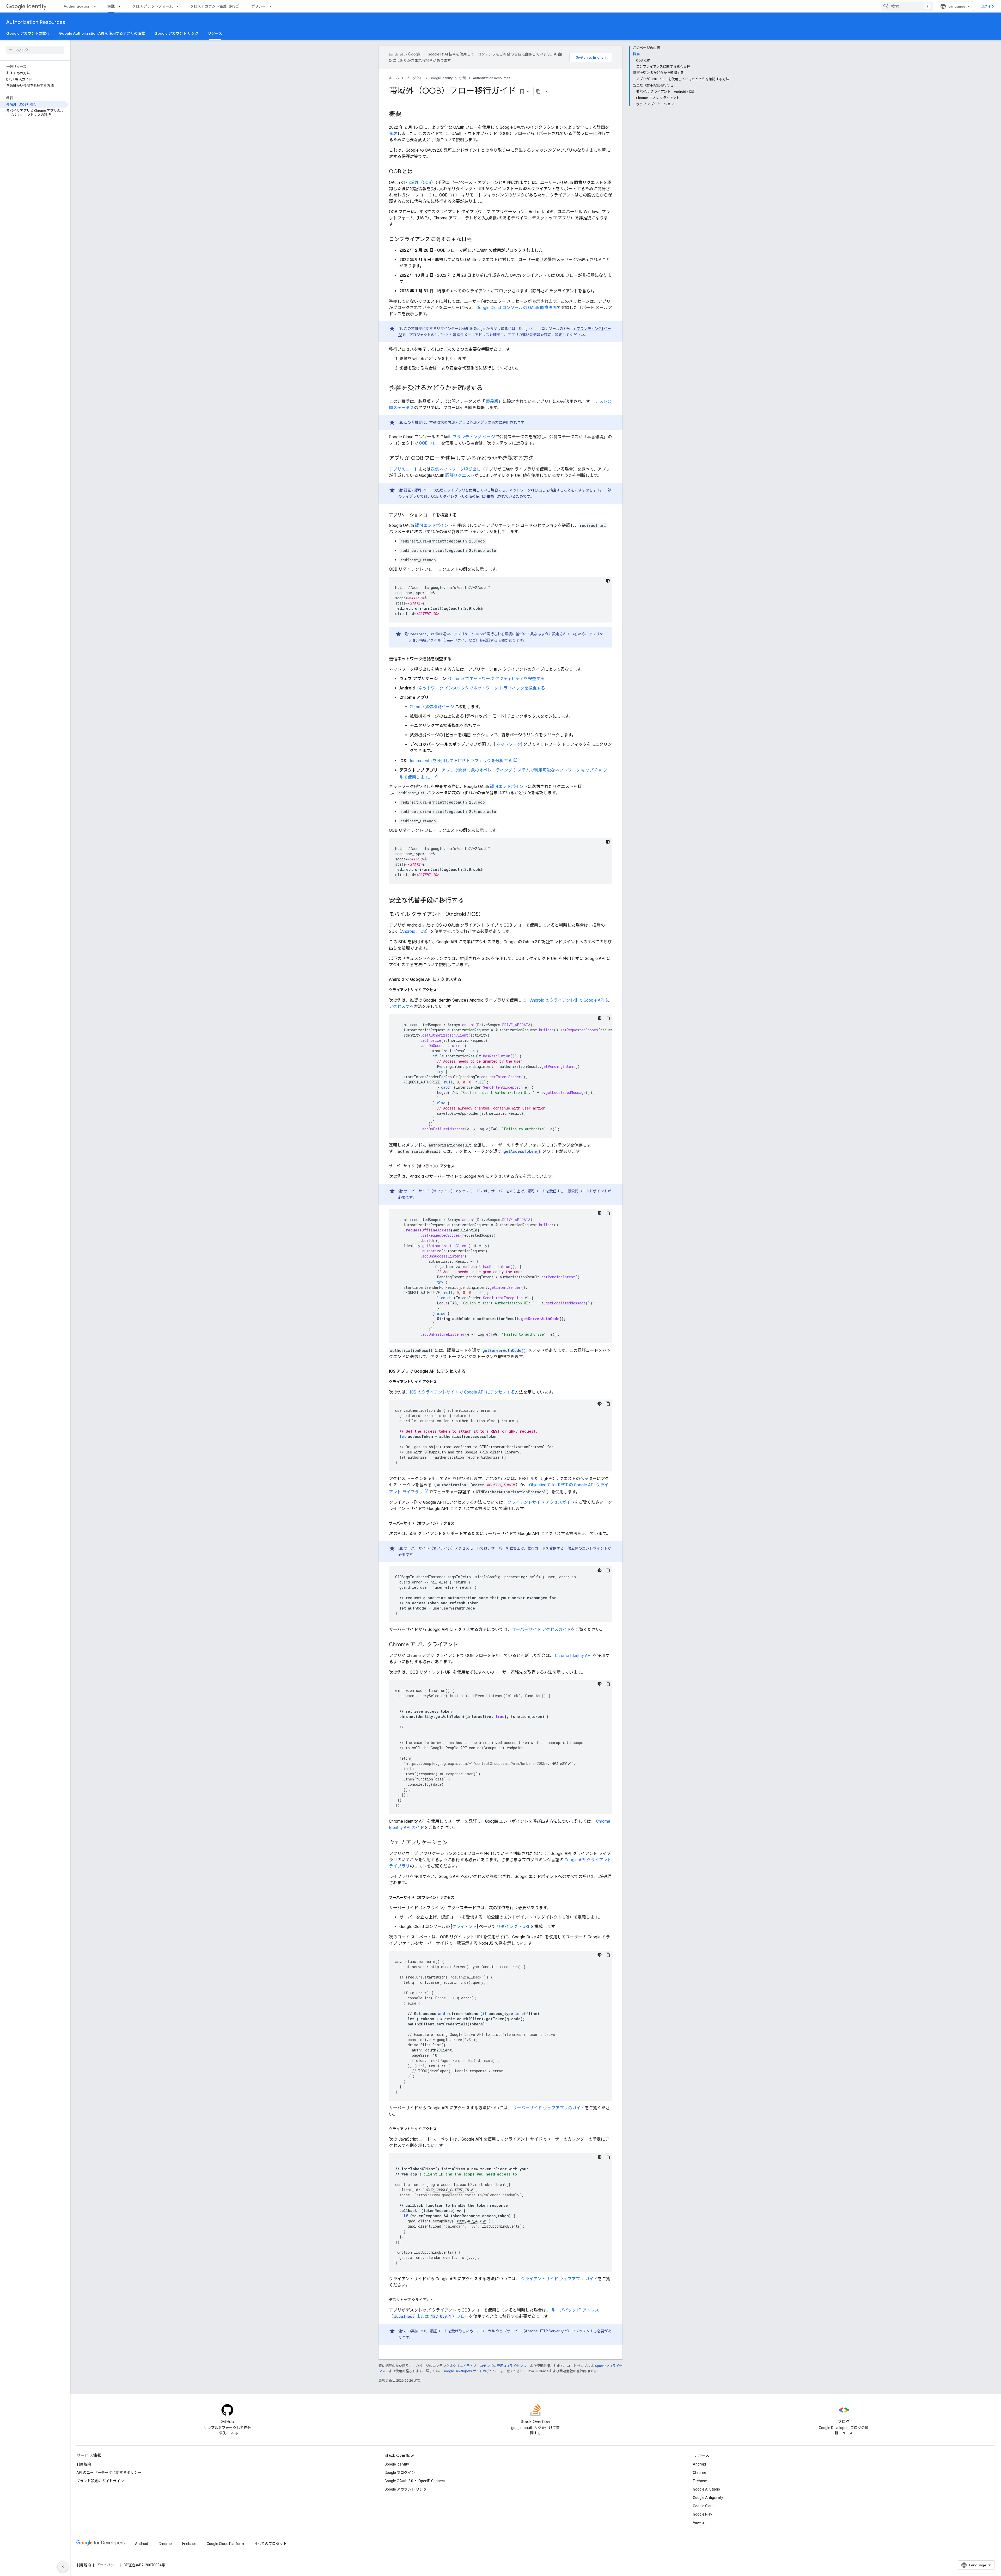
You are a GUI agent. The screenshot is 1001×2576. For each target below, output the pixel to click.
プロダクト (414, 78)
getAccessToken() (522, 1151)
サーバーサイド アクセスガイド (541, 1629)
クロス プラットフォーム (152, 6)
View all (699, 2523)
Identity (36, 6)
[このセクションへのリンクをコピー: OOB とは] (418, 172)
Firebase (700, 2481)
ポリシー (259, 6)
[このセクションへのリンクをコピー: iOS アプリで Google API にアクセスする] (471, 1371)
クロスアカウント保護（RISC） (216, 6)
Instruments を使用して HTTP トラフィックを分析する (461, 761)
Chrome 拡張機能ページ (432, 707)
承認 (111, 6)
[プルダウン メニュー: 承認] (121, 6)
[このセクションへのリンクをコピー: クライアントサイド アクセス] (442, 990)
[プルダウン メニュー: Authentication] (96, 6)
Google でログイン (400, 2473)
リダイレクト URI (513, 1927)
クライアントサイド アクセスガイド (541, 1502)
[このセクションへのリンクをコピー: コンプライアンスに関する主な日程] (477, 240)
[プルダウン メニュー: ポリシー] (272, 6)
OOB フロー (430, 443)
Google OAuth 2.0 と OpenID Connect (415, 2481)
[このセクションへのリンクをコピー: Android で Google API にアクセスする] (467, 979)
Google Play (703, 2514)
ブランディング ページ (474, 437)
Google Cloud (704, 2506)
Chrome (700, 2473)
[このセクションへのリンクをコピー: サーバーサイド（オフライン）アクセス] (460, 1166)
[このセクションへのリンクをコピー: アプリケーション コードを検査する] (462, 515)
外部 (473, 422)
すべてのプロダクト (271, 2544)
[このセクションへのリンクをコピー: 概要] (407, 114)
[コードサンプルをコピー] (608, 1018)
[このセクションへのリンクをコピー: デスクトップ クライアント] (438, 2300)
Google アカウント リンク (176, 33)
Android (408, 931)
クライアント (464, 1927)
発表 (393, 134)
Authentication (77, 6)
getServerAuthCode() (504, 1350)
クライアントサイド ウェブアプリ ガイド (559, 2279)
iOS (423, 931)
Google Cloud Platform (225, 2544)
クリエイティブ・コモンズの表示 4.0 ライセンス (490, 2366)
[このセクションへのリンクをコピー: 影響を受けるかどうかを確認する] (488, 389)
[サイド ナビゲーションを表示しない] (63, 2567)
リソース (215, 33)
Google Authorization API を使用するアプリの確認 (102, 33)
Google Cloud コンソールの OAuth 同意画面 (517, 308)
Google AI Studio (706, 2489)
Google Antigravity (708, 2498)
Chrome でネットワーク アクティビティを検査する (497, 679)
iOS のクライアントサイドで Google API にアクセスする (462, 1392)
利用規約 (84, 2464)
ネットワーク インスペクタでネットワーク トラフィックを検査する (482, 688)
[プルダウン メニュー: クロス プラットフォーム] (179, 6)
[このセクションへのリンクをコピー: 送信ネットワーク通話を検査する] (457, 659)
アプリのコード (404, 469)
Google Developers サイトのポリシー (471, 2371)
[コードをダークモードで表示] (608, 581)
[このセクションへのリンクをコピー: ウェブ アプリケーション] (453, 1843)
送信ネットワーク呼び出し (456, 469)
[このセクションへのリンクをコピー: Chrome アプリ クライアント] (463, 1645)
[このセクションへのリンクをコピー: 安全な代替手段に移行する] (469, 901)
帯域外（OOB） (420, 183)
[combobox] (907, 6)
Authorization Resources (36, 22)
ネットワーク (508, 744)
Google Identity (441, 78)
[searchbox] (35, 50)
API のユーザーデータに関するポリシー (109, 2473)
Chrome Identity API (573, 1656)
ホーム (394, 78)
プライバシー (107, 2565)
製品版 (492, 401)
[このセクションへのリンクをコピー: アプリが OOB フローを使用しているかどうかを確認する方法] (539, 459)
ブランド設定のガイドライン (100, 2481)
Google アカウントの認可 (28, 33)
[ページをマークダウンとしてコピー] (538, 91)
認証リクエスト (460, 475)
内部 (451, 422)
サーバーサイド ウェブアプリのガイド (548, 2108)
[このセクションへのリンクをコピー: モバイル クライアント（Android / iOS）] (489, 915)
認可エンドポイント (434, 525)
